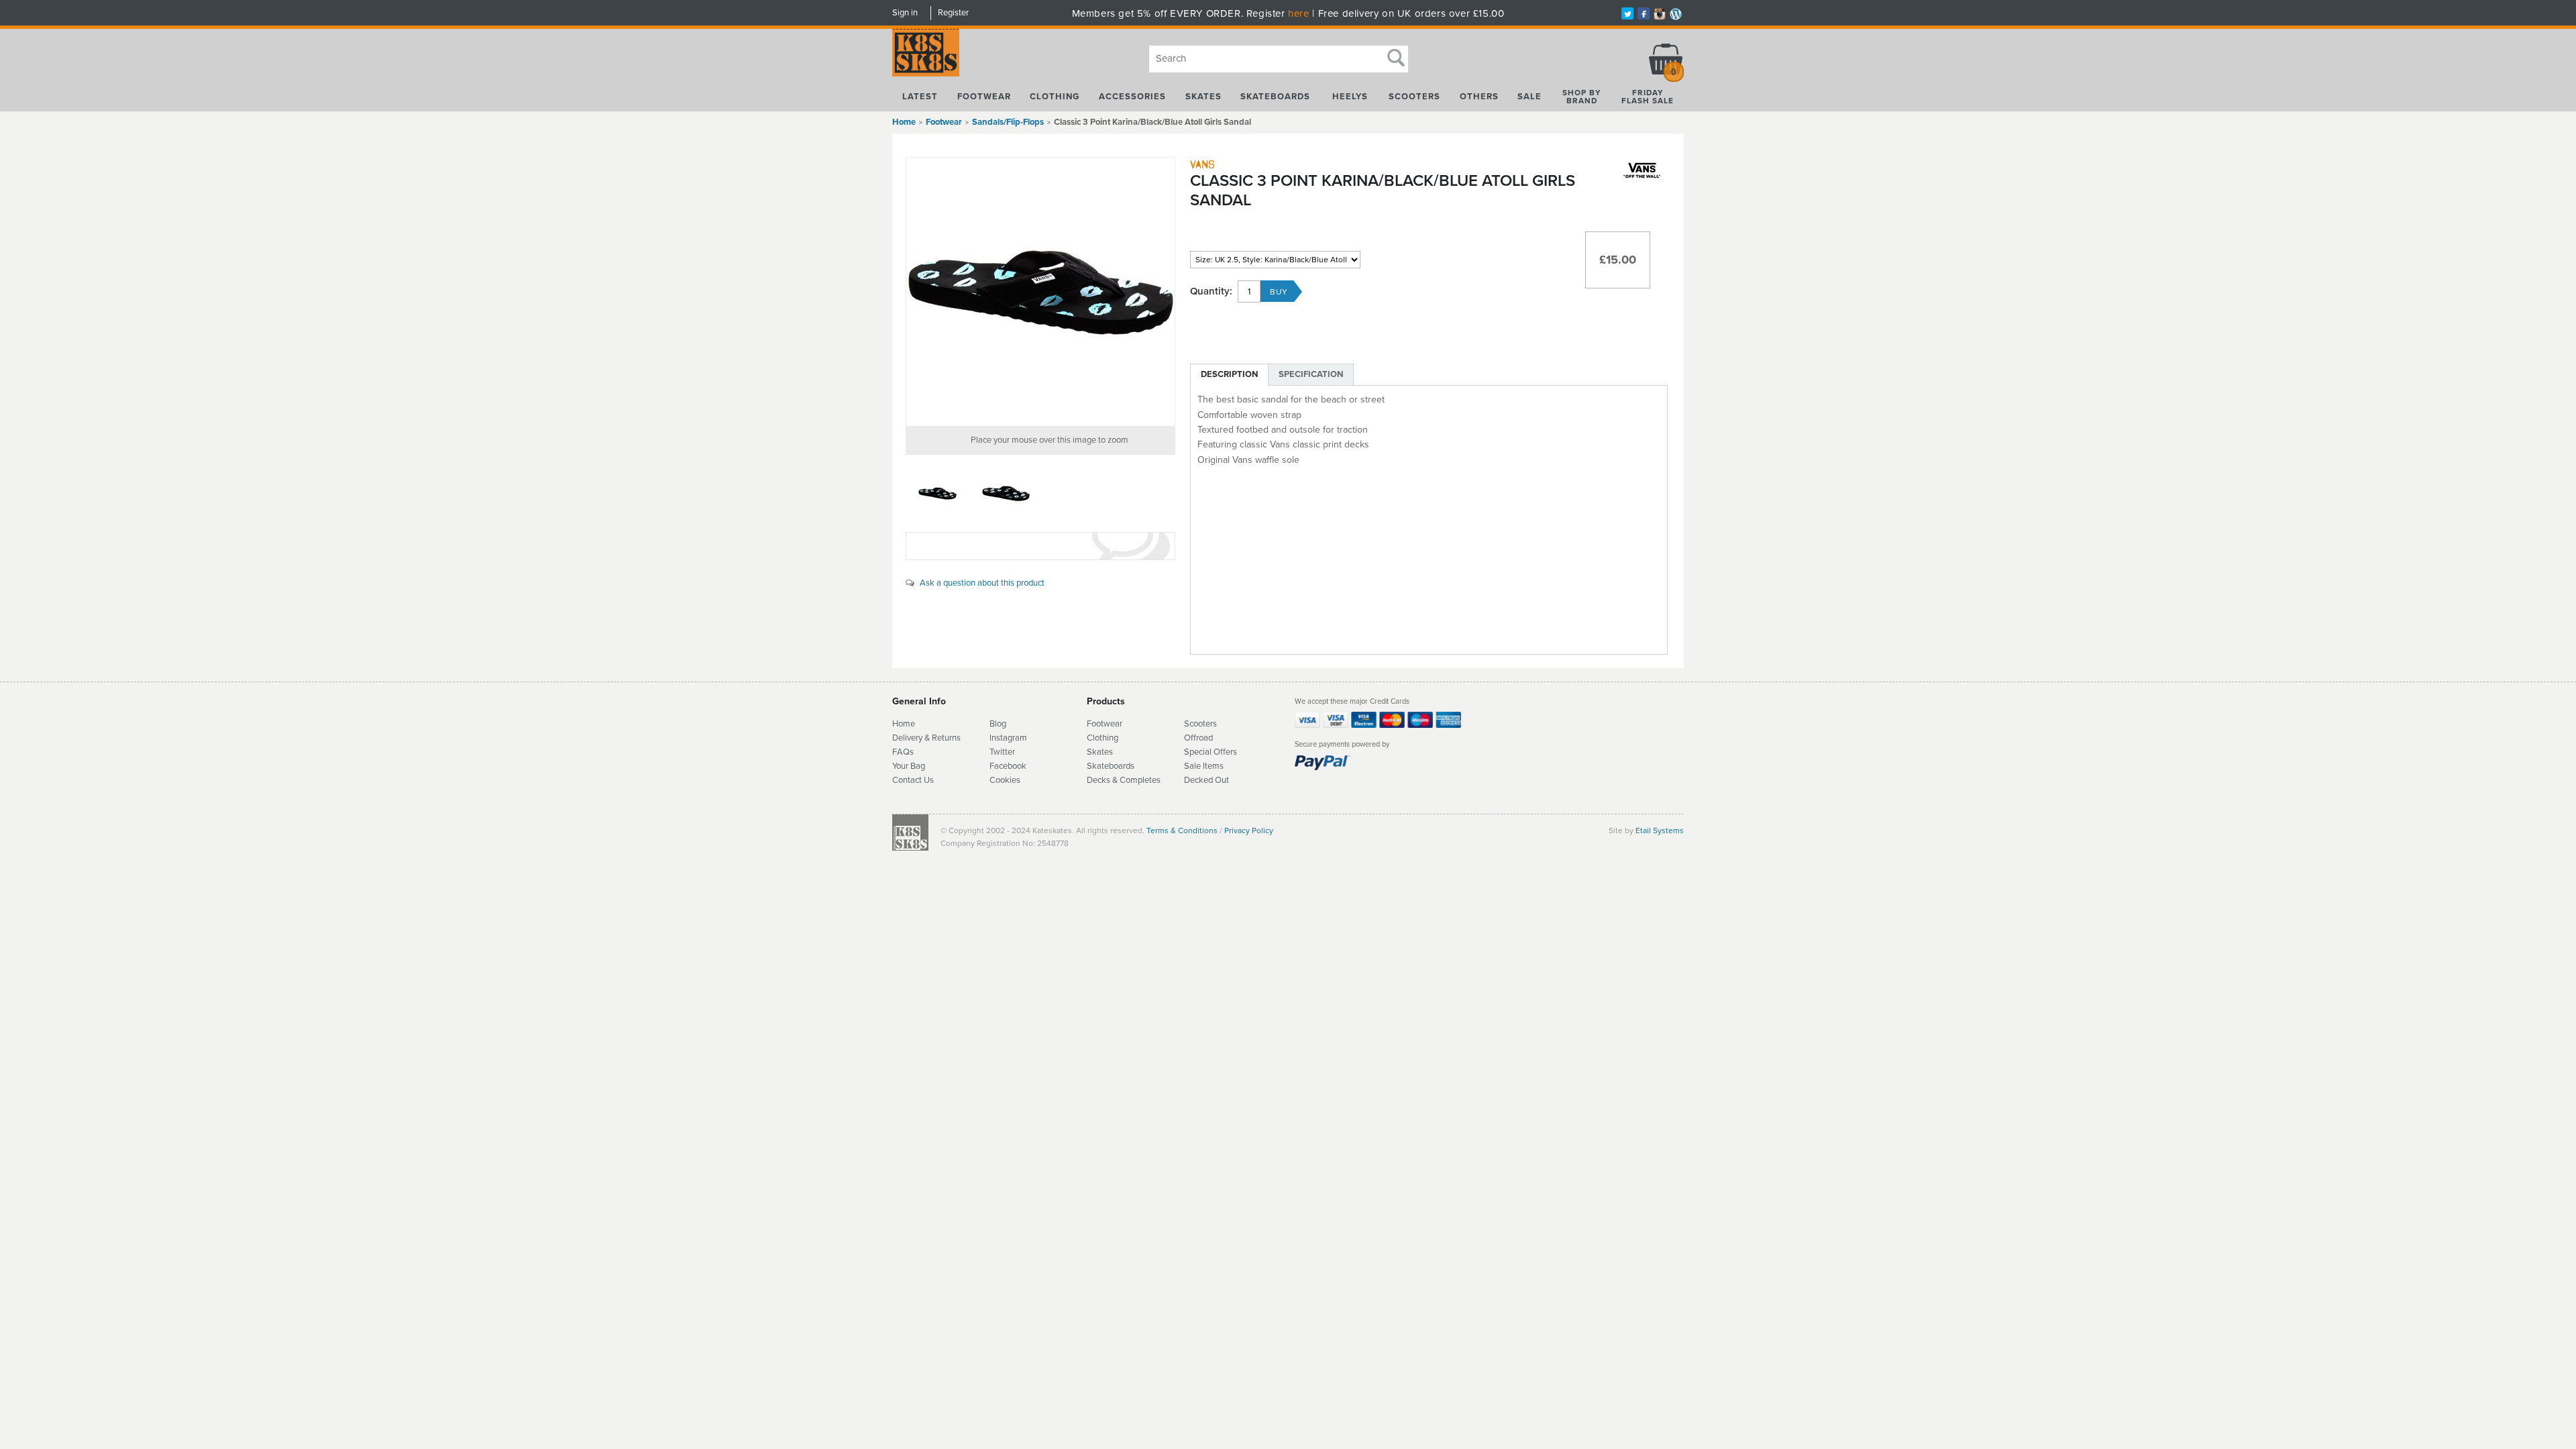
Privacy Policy (1249, 830)
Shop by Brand (1582, 97)
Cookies (1005, 780)
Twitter (1002, 752)
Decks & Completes (1124, 780)
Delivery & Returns (926, 738)
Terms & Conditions (1182, 830)
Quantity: (1211, 291)
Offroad (1198, 738)
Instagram (1008, 738)
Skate (1098, 766)
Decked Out (1206, 780)
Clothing (1055, 97)
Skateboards (1275, 97)
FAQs (903, 752)
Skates (1203, 97)
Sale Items (1204, 766)
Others (1479, 97)
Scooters (1414, 97)
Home (904, 122)
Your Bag (909, 766)
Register (953, 13)
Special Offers (1211, 752)
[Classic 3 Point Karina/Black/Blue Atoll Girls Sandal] (1040, 292)
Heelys (1350, 97)
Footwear (984, 97)
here (1298, 13)
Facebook (1008, 766)
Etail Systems (1660, 830)
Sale (1529, 97)
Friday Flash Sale (1648, 97)
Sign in (905, 13)
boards (1122, 766)
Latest (920, 97)
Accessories (1132, 97)
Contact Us (913, 780)
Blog (998, 724)
